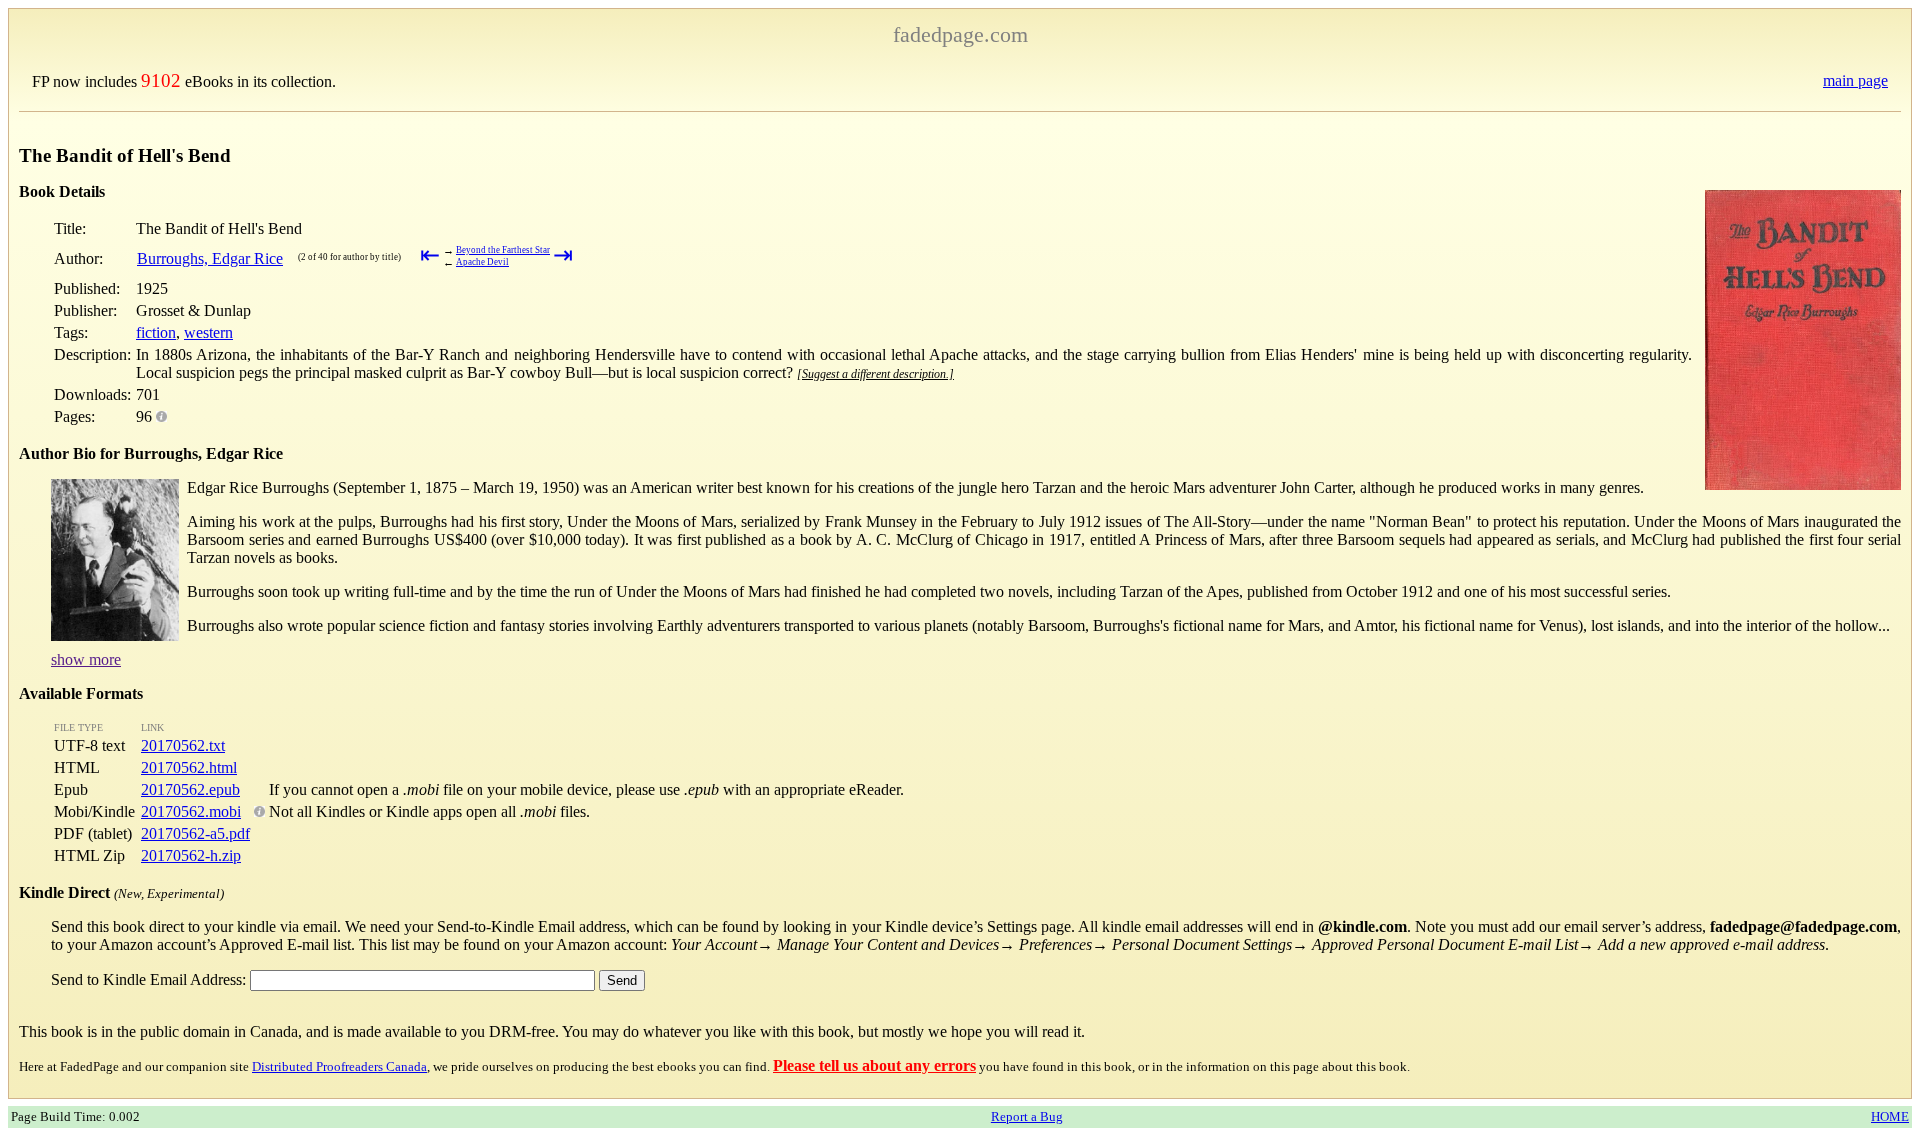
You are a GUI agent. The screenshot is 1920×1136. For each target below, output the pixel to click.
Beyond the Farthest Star (503, 250)
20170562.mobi (191, 811)
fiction (156, 332)
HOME (1890, 1116)
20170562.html (189, 767)
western (208, 332)
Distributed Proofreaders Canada (339, 1066)
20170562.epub (190, 789)
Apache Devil (482, 262)
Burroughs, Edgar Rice (210, 258)
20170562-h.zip (191, 855)
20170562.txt (183, 745)
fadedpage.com (960, 34)
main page (1855, 80)
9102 (161, 80)
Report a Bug (1027, 1116)
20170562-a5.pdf (195, 833)
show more (86, 659)
